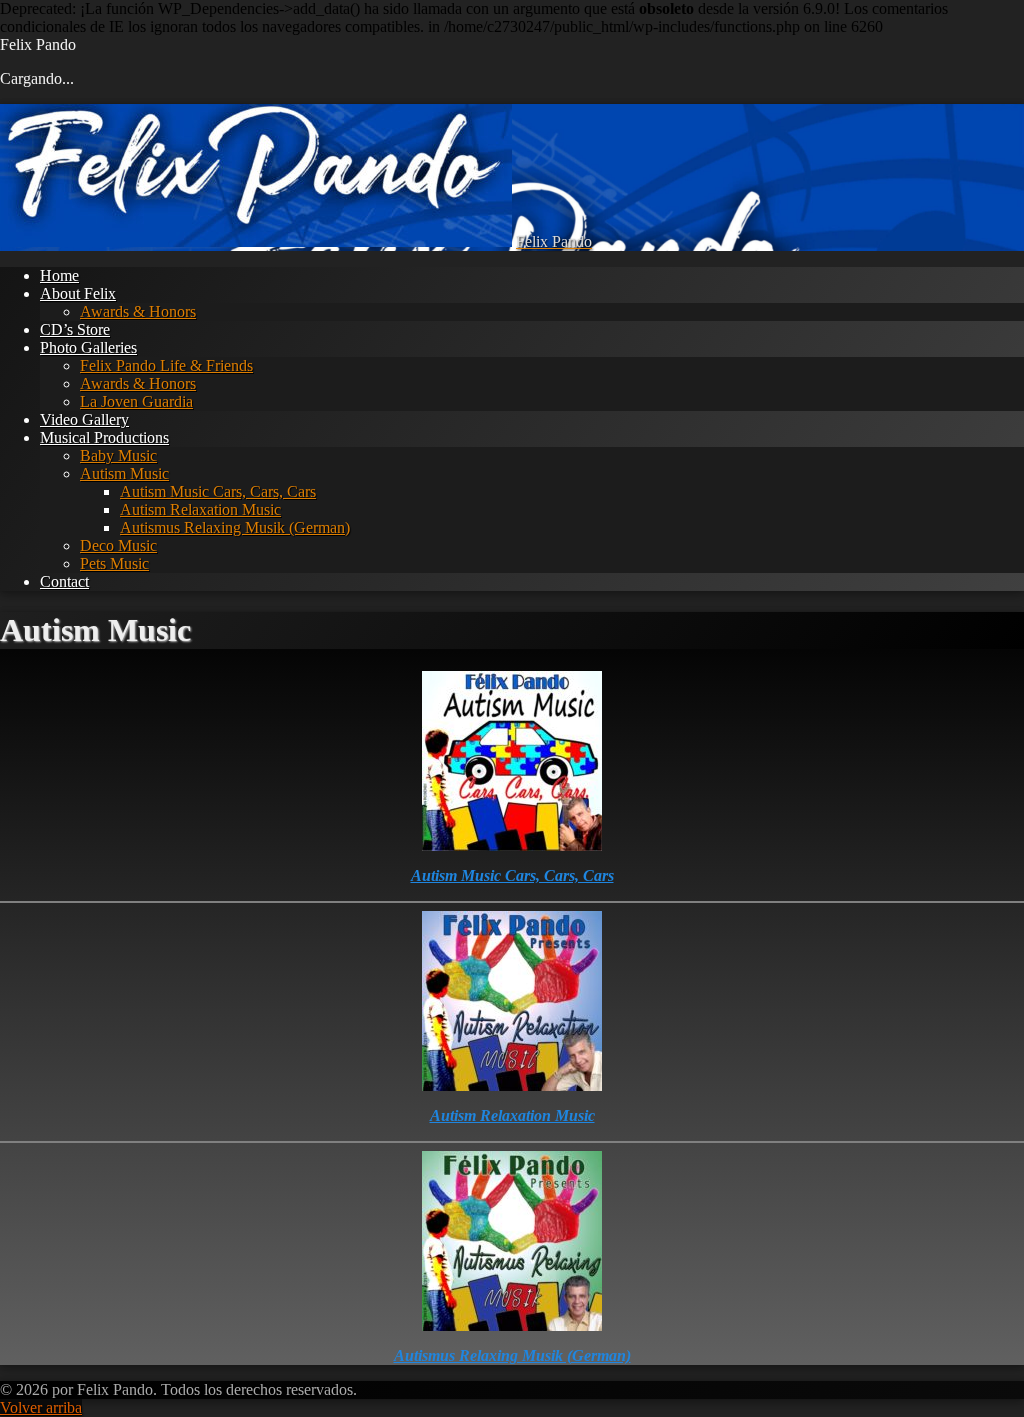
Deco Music (118, 545)
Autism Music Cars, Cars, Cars (218, 491)
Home (59, 275)
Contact (64, 581)
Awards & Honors (138, 311)
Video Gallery (84, 419)
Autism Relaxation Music (200, 509)
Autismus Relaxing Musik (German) (235, 527)
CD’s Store (75, 329)
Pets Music (114, 563)
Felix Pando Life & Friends (166, 365)
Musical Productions (104, 437)
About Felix (78, 293)
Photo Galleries (88, 347)
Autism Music (124, 473)
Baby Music (118, 455)
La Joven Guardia (136, 401)
